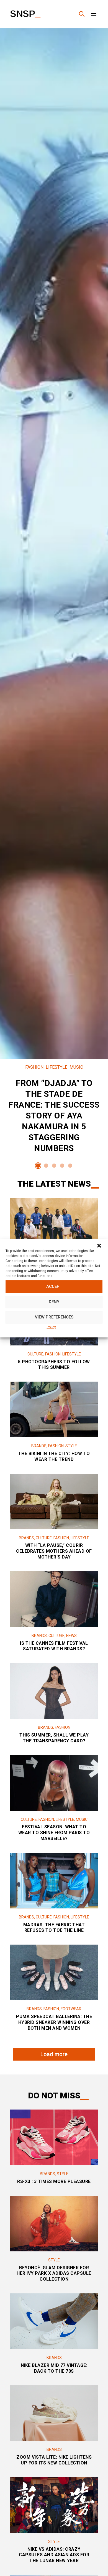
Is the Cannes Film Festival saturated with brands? (54, 1646)
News (71, 1636)
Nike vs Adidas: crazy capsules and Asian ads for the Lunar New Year (54, 2555)
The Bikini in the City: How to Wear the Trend (54, 1456)
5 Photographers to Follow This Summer (54, 1365)
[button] (99, 1246)
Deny (54, 1302)
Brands (39, 1446)
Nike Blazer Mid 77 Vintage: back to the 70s (54, 2368)
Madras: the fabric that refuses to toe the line (54, 1928)
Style (71, 1446)
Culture (35, 1354)
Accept (54, 1286)
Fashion (34, 1067)
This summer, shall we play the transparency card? (54, 1738)
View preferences (54, 1317)
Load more (54, 2054)
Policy (51, 1327)
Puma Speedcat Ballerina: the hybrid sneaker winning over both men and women (54, 2022)
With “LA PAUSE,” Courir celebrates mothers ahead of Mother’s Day (54, 1551)
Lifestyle (56, 1067)
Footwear (71, 2009)
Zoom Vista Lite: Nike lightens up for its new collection (54, 2460)
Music (76, 1067)
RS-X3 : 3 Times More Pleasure (54, 2181)
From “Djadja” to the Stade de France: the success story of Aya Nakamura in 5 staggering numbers (54, 1111)
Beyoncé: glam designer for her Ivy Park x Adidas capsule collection (54, 2274)
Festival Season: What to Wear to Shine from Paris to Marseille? (54, 1833)
